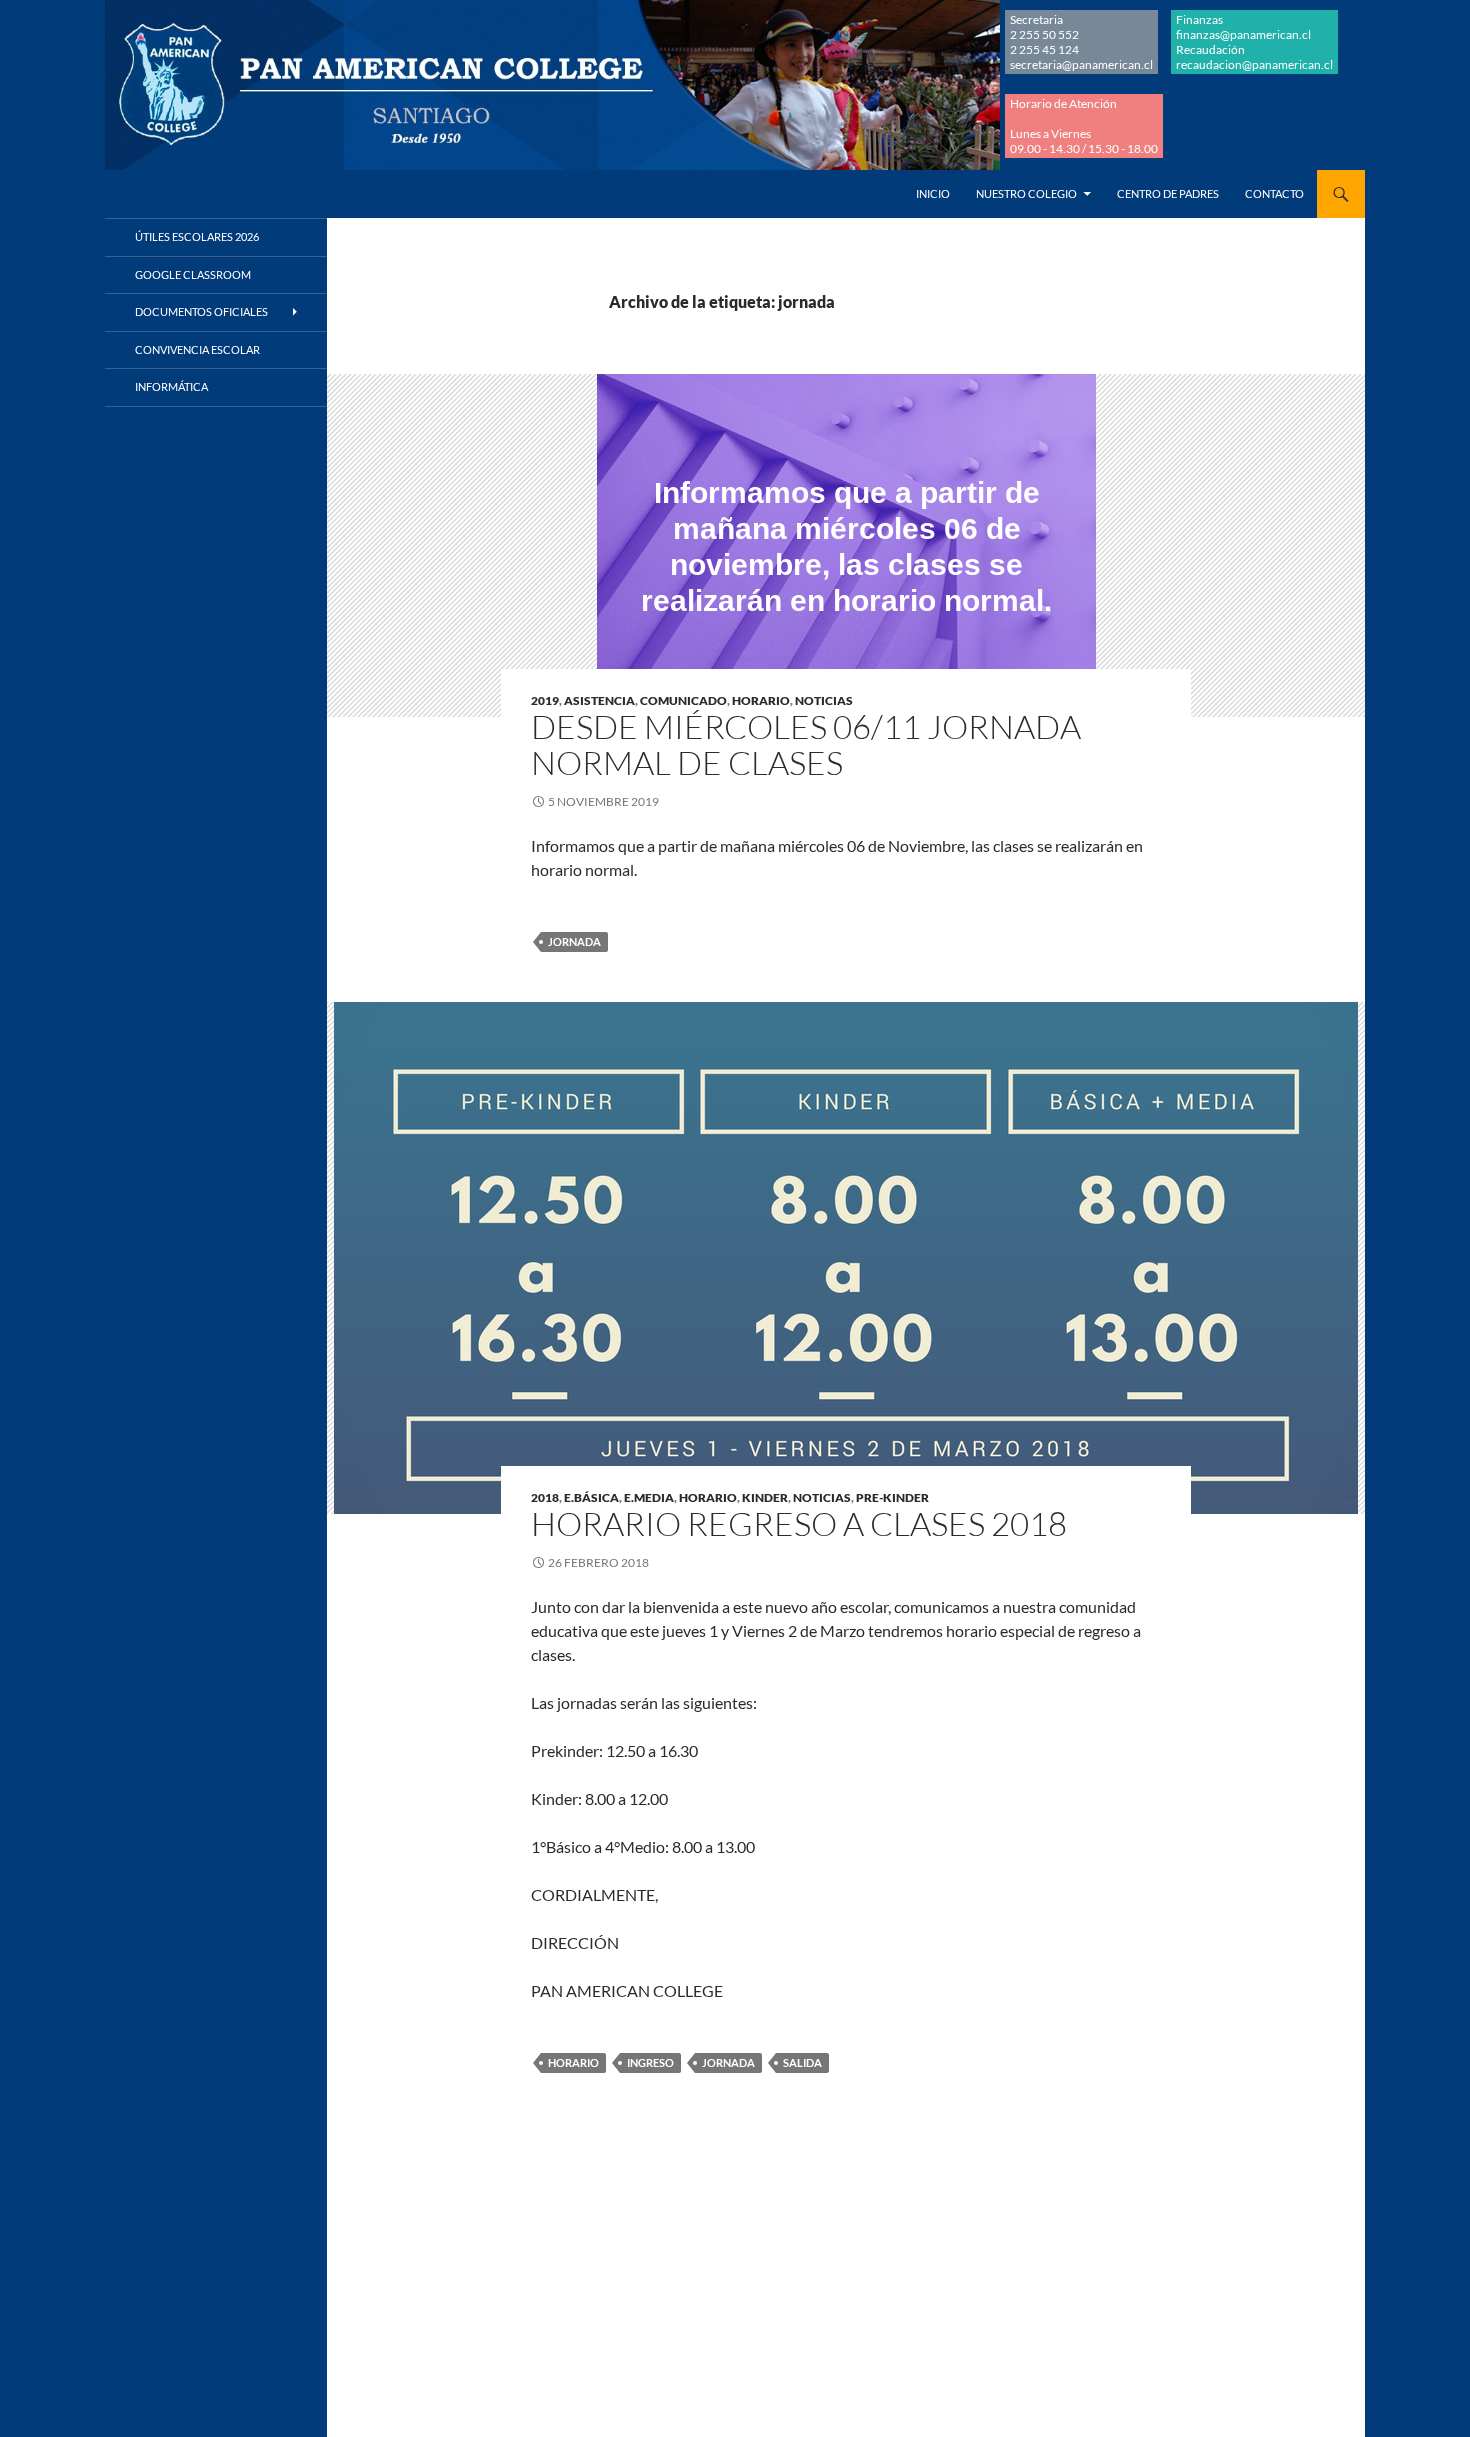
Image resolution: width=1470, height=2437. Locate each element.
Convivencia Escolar (197, 349)
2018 (545, 1497)
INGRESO (650, 2062)
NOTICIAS (824, 700)
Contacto (1274, 193)
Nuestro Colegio (1026, 193)
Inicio (933, 193)
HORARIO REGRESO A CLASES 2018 (799, 1523)
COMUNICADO (683, 700)
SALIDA (802, 2062)
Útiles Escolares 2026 (197, 236)
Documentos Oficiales (201, 311)
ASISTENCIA (599, 700)
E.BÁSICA (591, 1497)
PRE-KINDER (892, 1497)
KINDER (765, 1497)
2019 (545, 700)
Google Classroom (193, 274)
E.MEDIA (649, 1497)
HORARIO (761, 700)
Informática (171, 386)
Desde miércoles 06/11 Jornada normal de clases (806, 744)
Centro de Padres (1168, 193)
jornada (574, 941)
